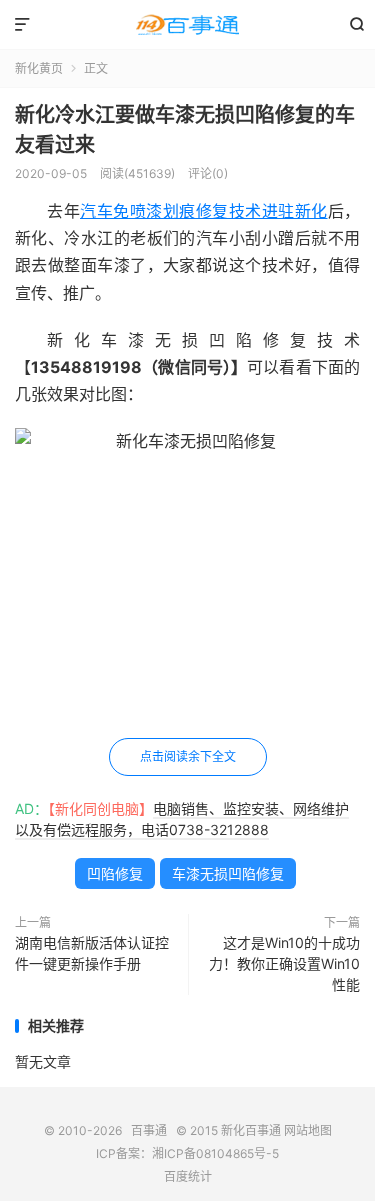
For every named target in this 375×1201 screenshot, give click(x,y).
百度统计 (188, 1176)
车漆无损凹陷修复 (228, 873)
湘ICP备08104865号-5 (215, 1153)
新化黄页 (39, 68)
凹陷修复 (115, 873)
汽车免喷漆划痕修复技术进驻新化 (204, 211)
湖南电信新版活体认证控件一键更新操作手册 (92, 953)
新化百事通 (251, 1130)
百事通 (187, 25)
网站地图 (308, 1130)
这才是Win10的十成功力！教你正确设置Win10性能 (284, 963)
